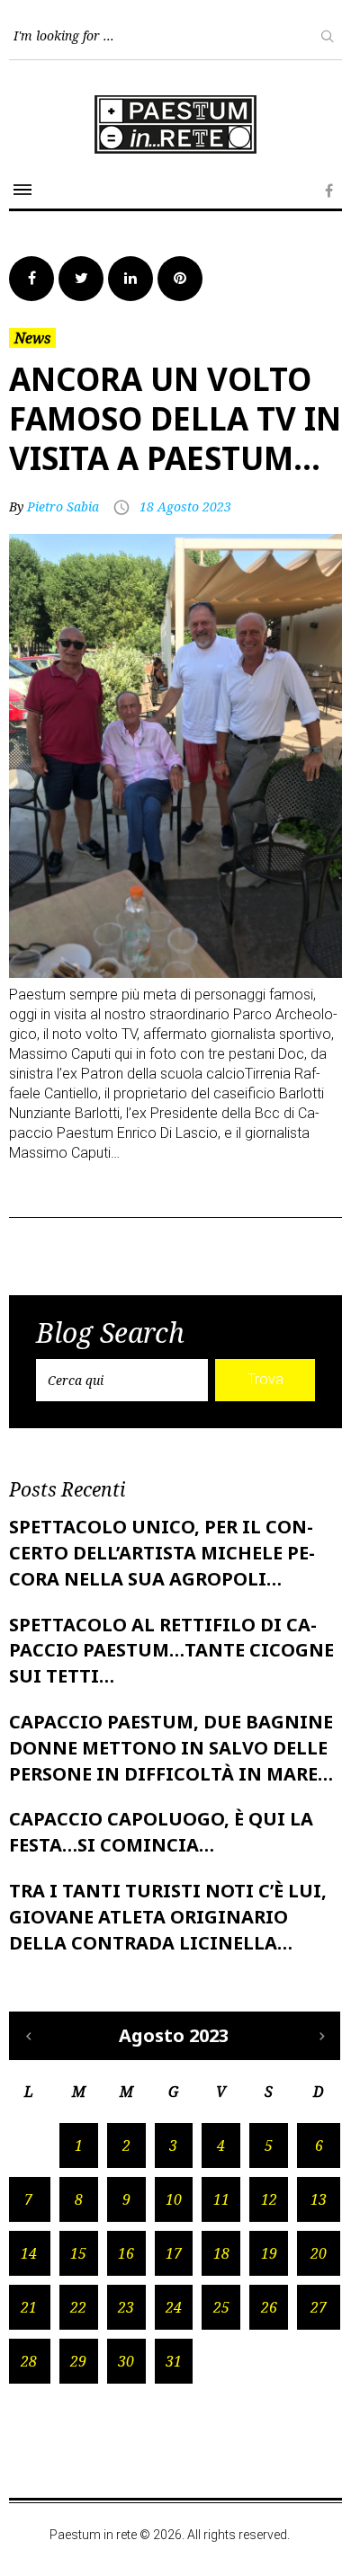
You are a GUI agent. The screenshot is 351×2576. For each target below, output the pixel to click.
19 (269, 2253)
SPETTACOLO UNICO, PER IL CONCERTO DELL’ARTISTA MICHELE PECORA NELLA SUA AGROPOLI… (162, 1553)
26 (269, 2307)
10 (174, 2199)
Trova (265, 1379)
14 (29, 2253)
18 (221, 2253)
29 (78, 2361)
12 (269, 2199)
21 (29, 2307)
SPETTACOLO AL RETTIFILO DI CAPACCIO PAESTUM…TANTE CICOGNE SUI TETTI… (171, 1651)
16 (126, 2253)
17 (174, 2253)
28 (29, 2361)
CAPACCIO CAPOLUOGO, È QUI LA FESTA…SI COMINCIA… (161, 1832)
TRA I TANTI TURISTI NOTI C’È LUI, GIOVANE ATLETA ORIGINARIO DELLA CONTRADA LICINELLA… (168, 1917)
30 (126, 2361)
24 (174, 2307)
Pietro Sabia (63, 506)
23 (126, 2307)
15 (78, 2253)
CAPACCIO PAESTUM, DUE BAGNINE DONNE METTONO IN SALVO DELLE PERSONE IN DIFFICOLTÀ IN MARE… (171, 1748)
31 (174, 2361)
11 (221, 2199)
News (32, 338)
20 (319, 2253)
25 (221, 2307)
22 (78, 2307)
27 (319, 2307)
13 (319, 2199)
